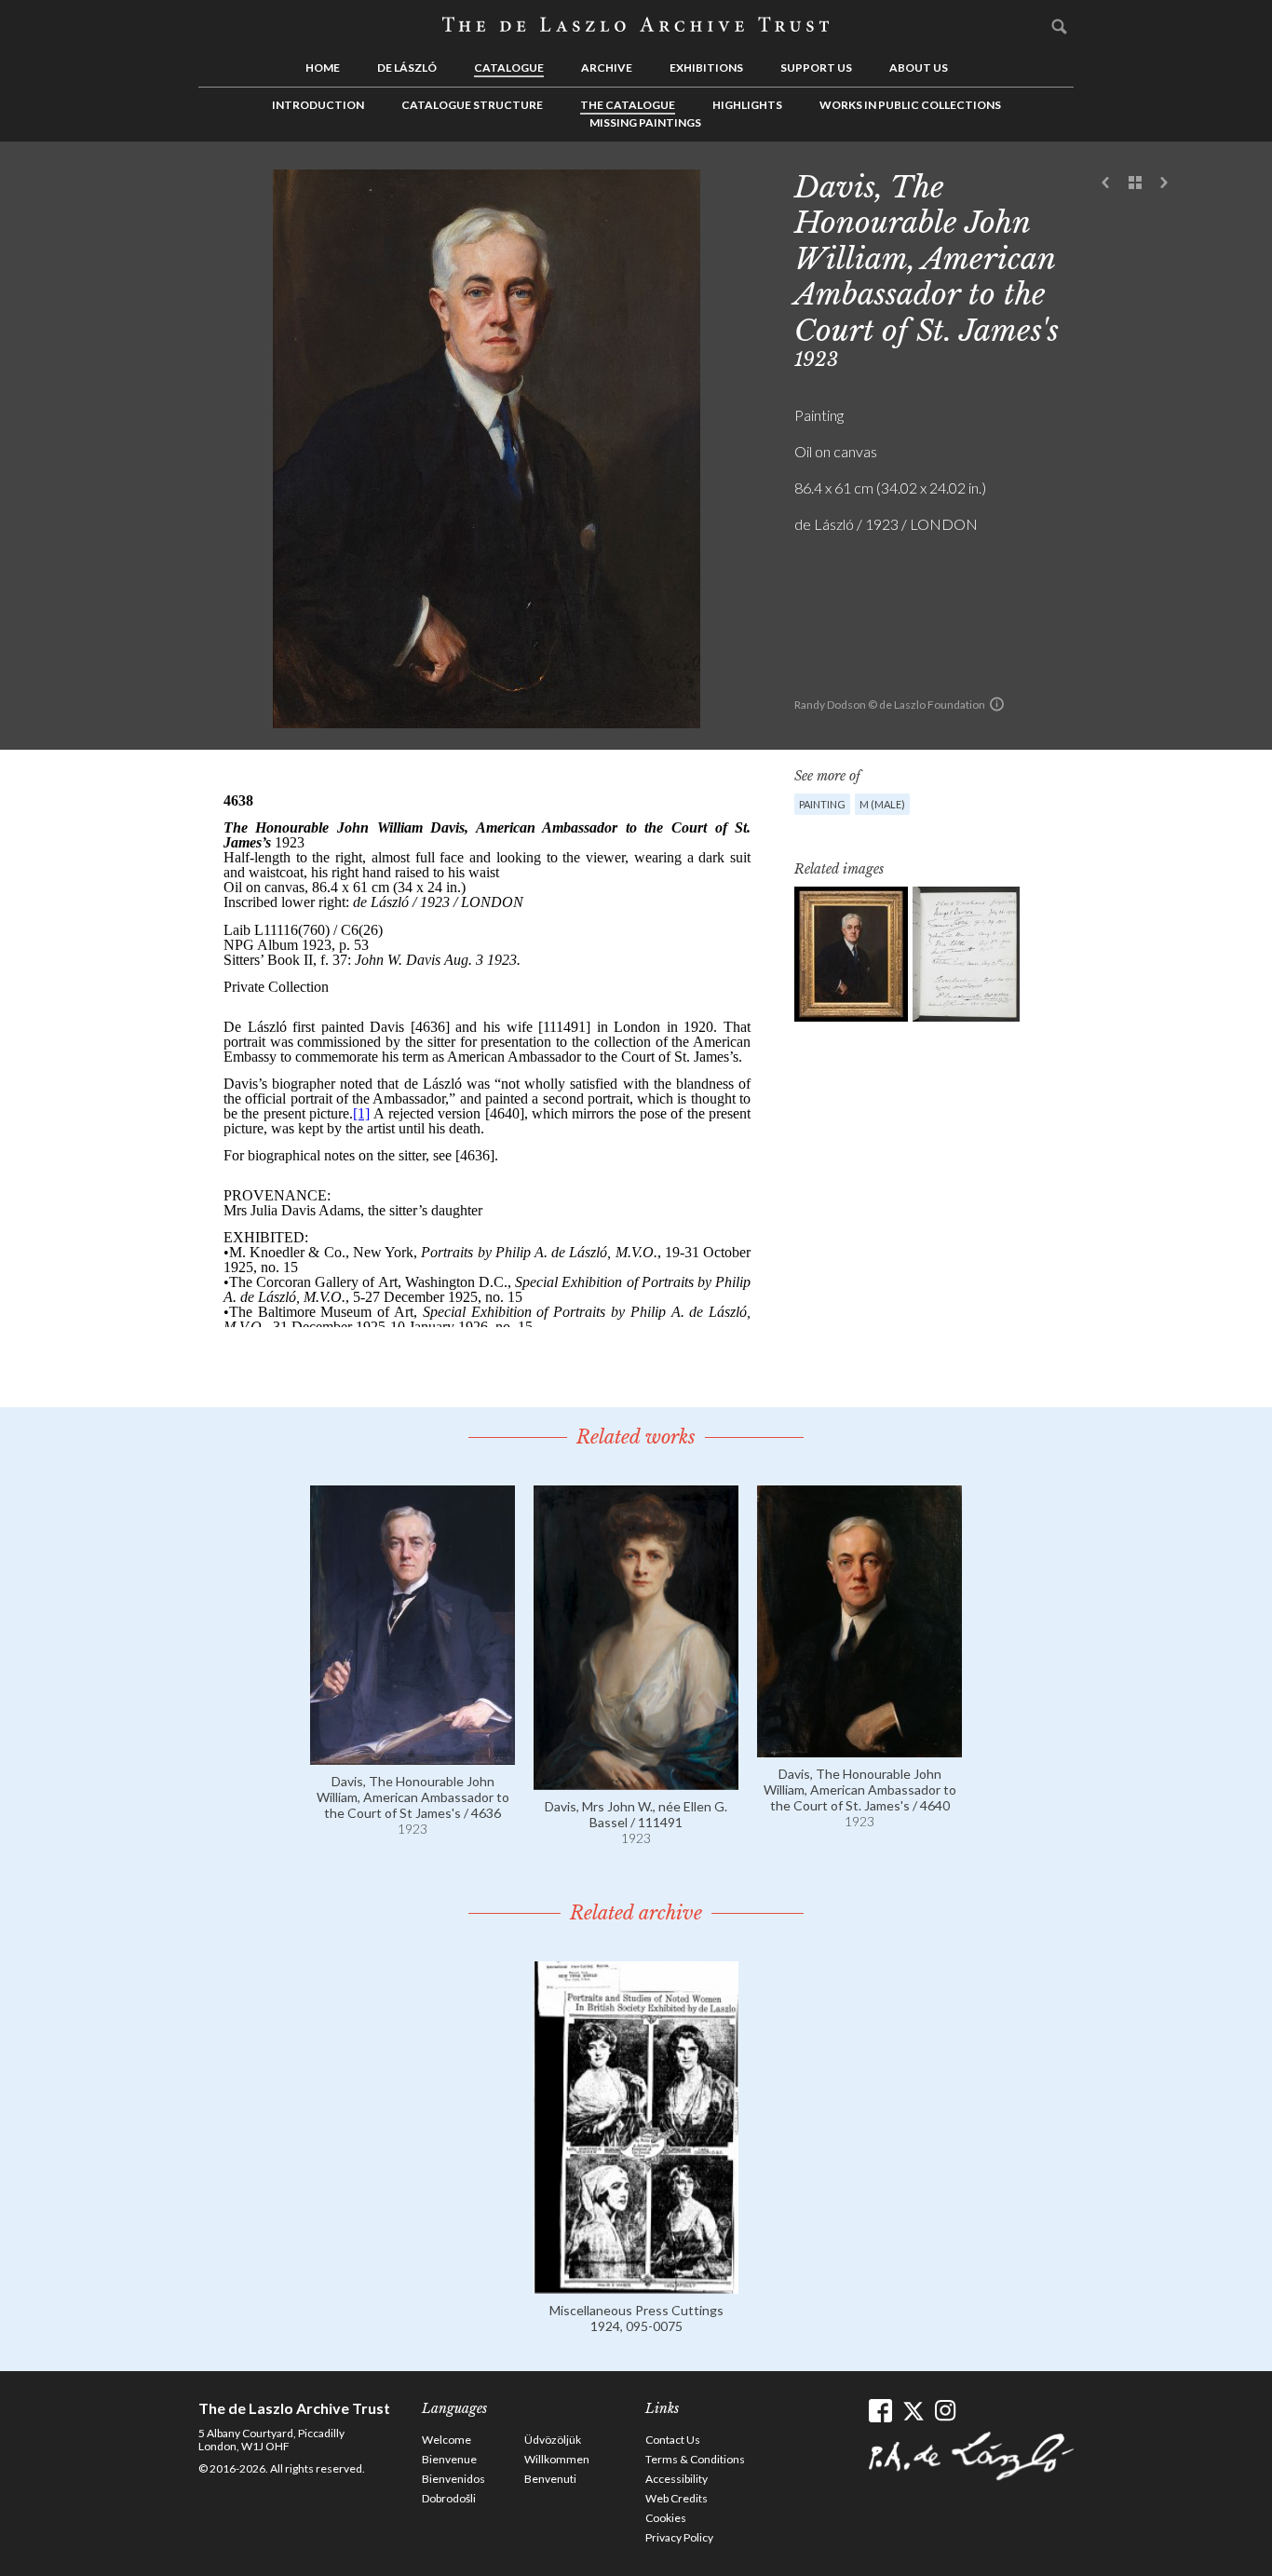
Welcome (447, 2440)
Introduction (318, 105)
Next (1164, 183)
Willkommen (557, 2459)
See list (1135, 183)
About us (919, 68)
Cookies (666, 2518)
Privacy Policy (679, 2537)
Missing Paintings (645, 122)
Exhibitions (706, 68)
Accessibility (677, 2479)
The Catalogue (628, 105)
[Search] (1060, 26)
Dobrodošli (449, 2498)
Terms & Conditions (695, 2459)
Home (323, 68)
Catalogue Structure (472, 105)
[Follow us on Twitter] (913, 2411)
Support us (816, 68)
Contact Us (673, 2440)
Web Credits (677, 2498)
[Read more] (413, 1756)
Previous (1106, 183)
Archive (607, 68)
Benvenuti (550, 2479)
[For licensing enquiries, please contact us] (997, 704)
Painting (822, 804)
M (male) (882, 804)
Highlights (747, 105)
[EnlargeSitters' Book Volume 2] (966, 954)
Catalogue (509, 68)
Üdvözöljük (553, 2440)
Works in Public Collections (910, 105)
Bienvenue (449, 2459)
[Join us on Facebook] (880, 2411)
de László (407, 68)
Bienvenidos (453, 2479)
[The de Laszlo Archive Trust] (636, 25)
